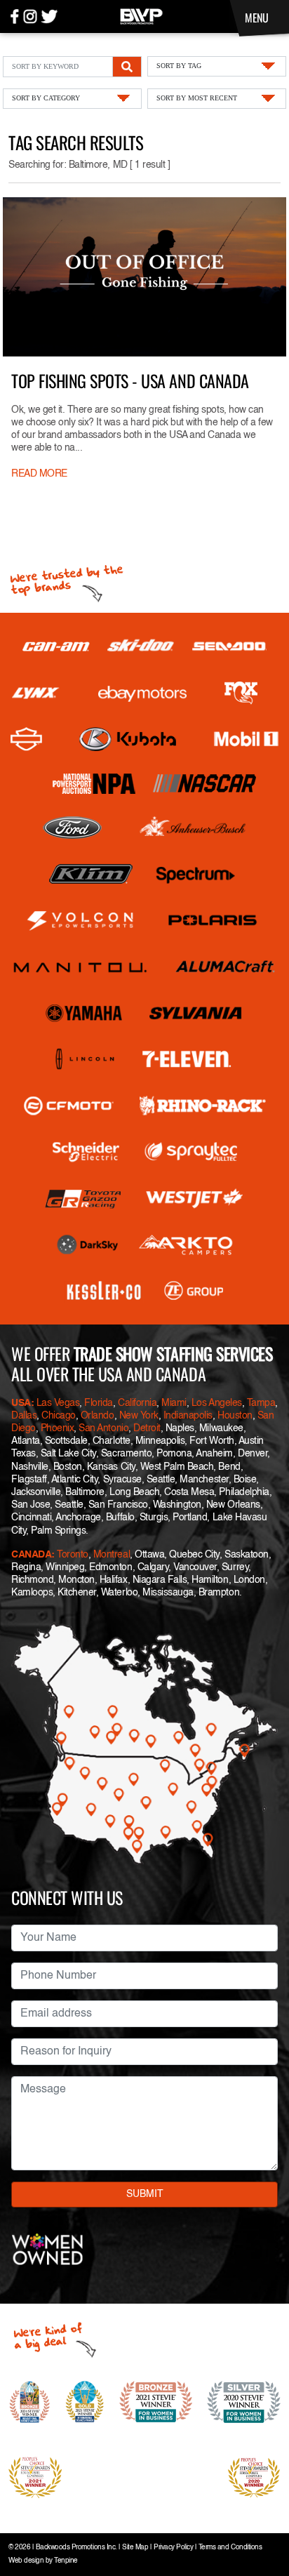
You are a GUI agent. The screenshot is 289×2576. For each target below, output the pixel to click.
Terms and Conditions (230, 2548)
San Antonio (103, 1428)
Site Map (135, 2548)
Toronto (73, 1555)
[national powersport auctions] (94, 784)
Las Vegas (58, 1403)
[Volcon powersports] (80, 920)
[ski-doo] (141, 646)
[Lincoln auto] (87, 1059)
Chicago (59, 1416)
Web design (26, 2561)
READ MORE (39, 474)
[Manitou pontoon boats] (80, 967)
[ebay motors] (142, 693)
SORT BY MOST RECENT (197, 98)
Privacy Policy (173, 2548)
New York (139, 1416)
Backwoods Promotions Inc (75, 2548)
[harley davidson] (26, 739)
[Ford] (72, 828)
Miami (174, 1403)
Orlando (98, 1416)
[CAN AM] (56, 647)
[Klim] (91, 874)
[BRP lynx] (36, 693)
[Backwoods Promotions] (141, 15)
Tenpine (66, 2561)
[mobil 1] (246, 739)
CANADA (31, 1555)
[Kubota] (128, 739)
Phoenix (58, 1428)
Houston (235, 1416)
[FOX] (241, 693)
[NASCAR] (204, 783)
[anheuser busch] (193, 828)
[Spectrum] (195, 874)
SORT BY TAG (179, 66)
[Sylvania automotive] (196, 1013)
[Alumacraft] (227, 967)
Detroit (147, 1428)
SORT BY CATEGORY (46, 98)
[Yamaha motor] (85, 1013)
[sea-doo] (229, 646)
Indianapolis (188, 1416)
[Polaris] (213, 920)
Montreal (112, 1555)
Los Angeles (217, 1403)
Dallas (24, 1416)
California (137, 1403)
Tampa (261, 1403)
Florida (99, 1403)
